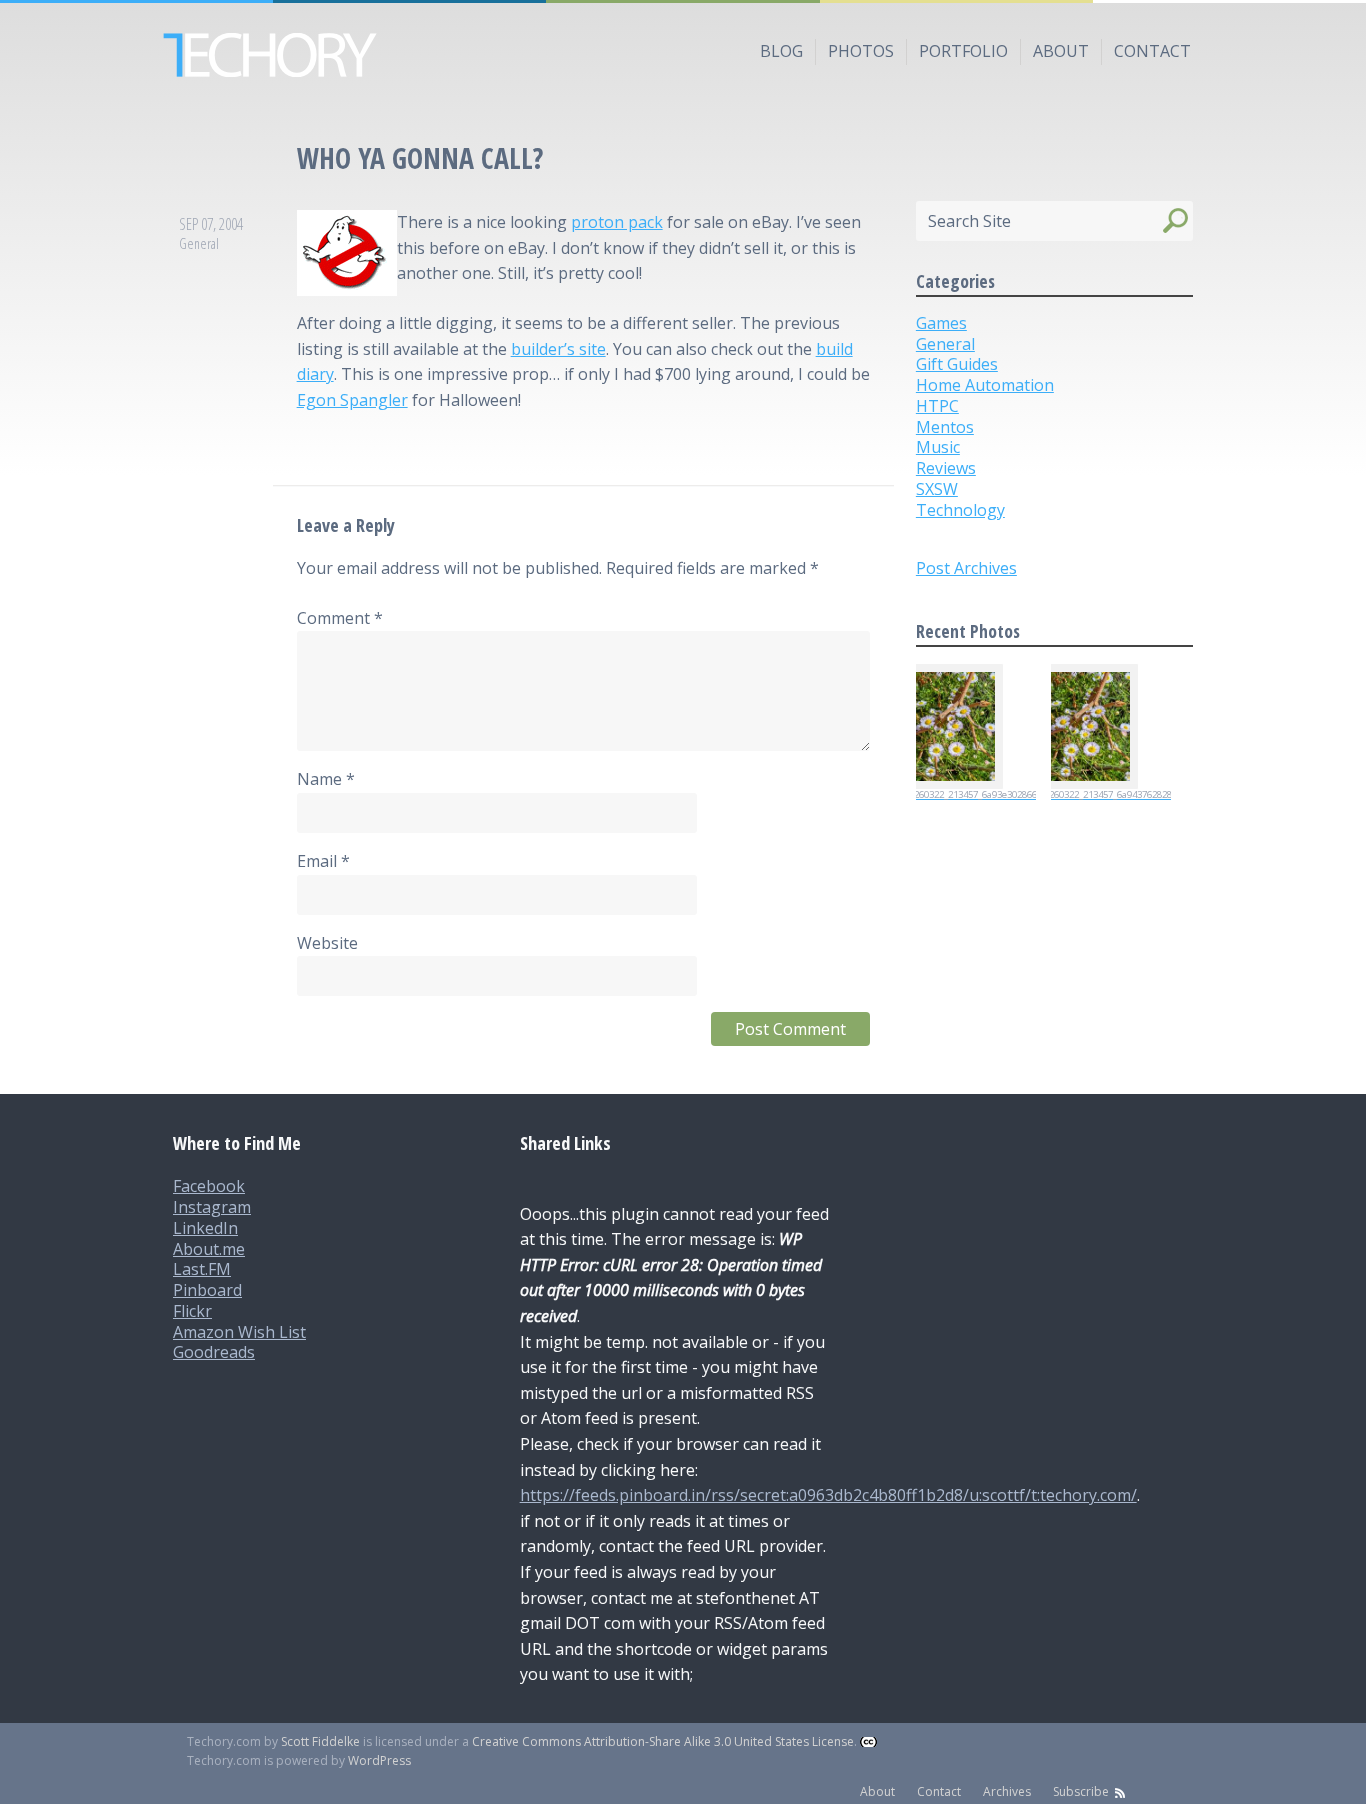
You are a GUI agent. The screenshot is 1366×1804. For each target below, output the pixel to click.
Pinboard (207, 1290)
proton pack (617, 222)
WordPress (379, 1760)
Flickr (192, 1311)
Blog (781, 51)
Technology (960, 510)
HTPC (937, 406)
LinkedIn (205, 1228)
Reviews (946, 468)
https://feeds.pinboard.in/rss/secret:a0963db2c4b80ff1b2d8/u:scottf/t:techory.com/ (828, 1495)
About (1061, 51)
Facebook (209, 1186)
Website (327, 943)
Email (323, 861)
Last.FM (202, 1269)
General (199, 243)
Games (941, 323)
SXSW (937, 489)
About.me (209, 1249)
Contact (1152, 51)
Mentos (945, 427)
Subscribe (1081, 1791)
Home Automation (985, 385)
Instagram (212, 1207)
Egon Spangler (352, 400)
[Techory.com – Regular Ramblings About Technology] (683, 55)
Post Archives (966, 568)
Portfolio (963, 51)
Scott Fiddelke (320, 1741)
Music (938, 447)
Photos (861, 51)
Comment (340, 618)
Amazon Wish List (239, 1332)
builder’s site (558, 349)
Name (326, 779)
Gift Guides (957, 364)
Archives (1007, 1791)
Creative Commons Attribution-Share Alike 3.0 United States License (663, 1741)
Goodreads (214, 1352)
